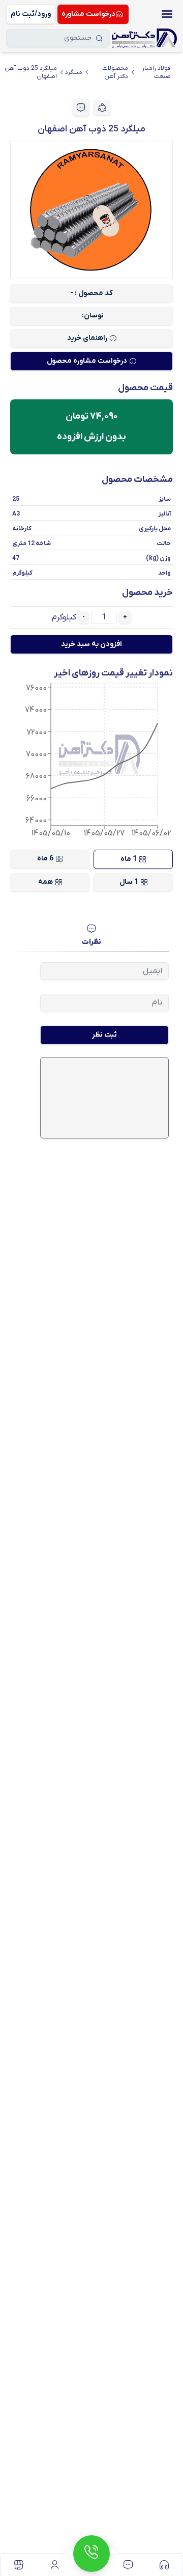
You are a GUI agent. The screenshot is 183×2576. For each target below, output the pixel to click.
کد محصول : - (91, 293)
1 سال (129, 882)
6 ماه (45, 859)
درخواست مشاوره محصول (87, 361)
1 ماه (129, 859)
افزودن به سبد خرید (91, 644)
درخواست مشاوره (88, 14)
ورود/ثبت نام (31, 14)
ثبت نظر (104, 1035)
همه (45, 882)
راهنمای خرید (87, 338)
